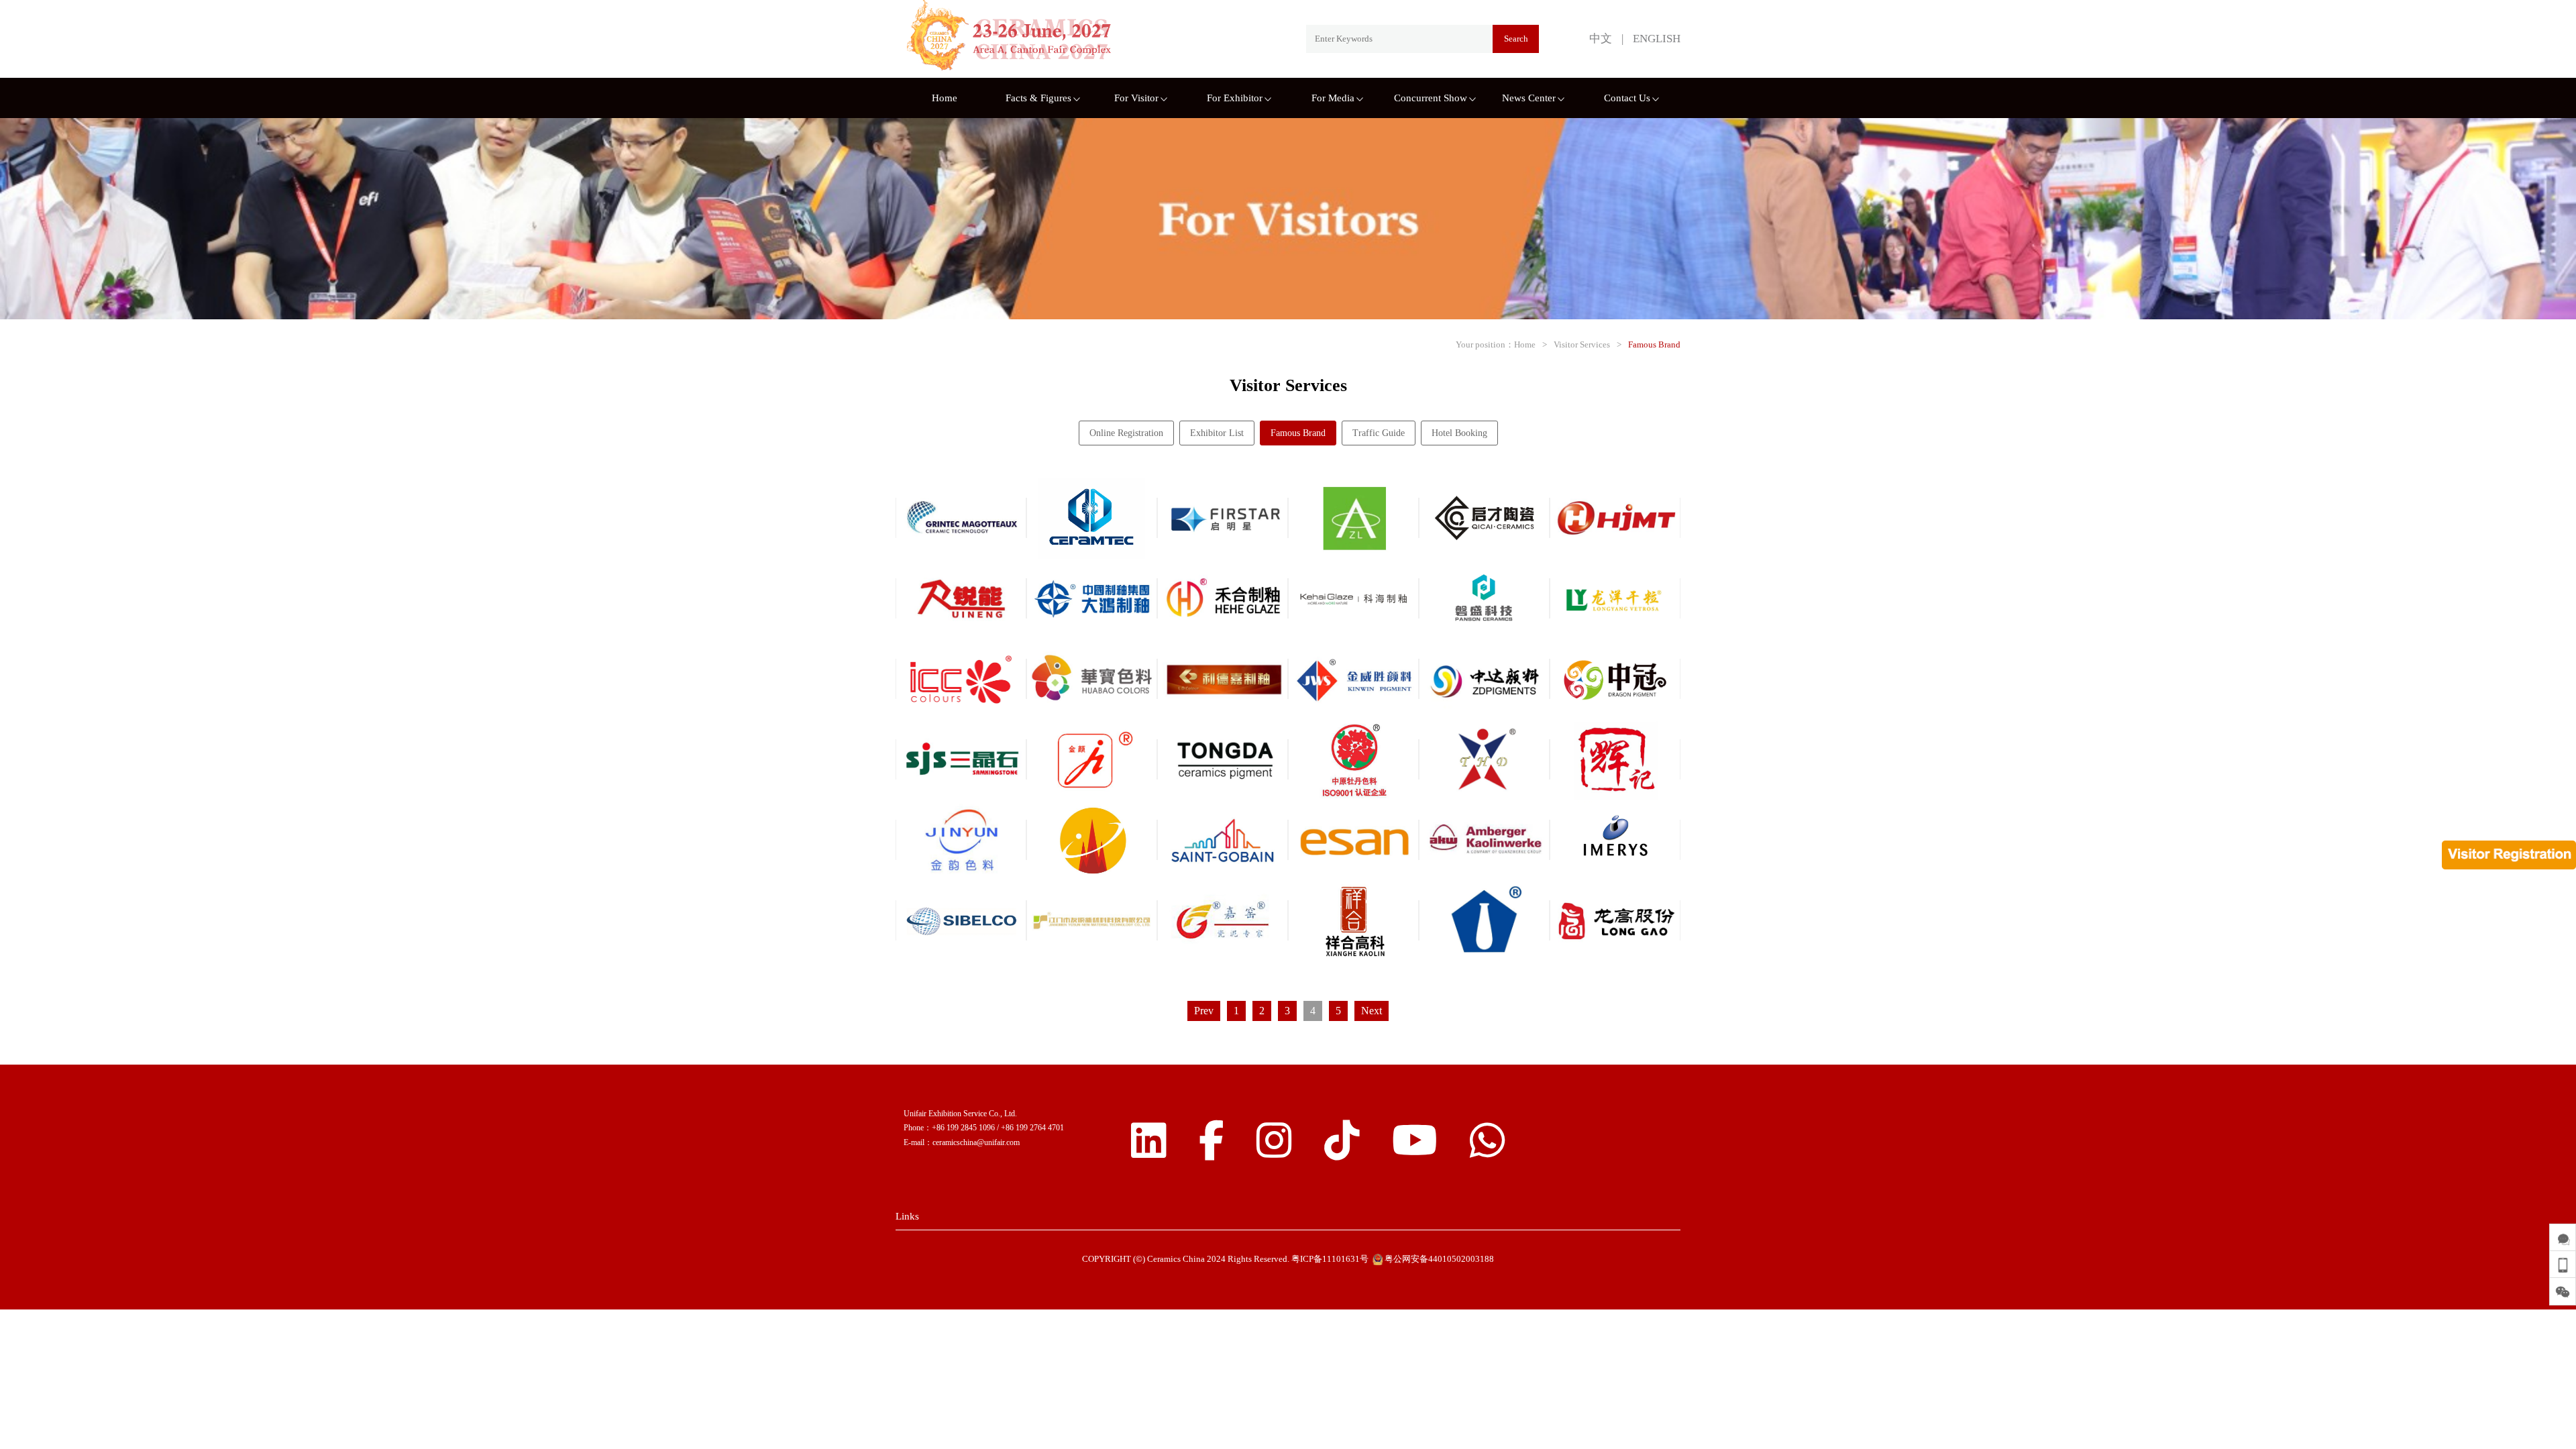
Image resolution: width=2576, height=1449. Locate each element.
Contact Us (1627, 98)
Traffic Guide (1379, 433)
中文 (1601, 39)
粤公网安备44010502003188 (1438, 1259)
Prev (1204, 1011)
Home (945, 98)
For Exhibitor (1235, 98)
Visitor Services (1582, 344)
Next (1372, 1011)
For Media (1333, 98)
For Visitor (1136, 98)
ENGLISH (1657, 39)
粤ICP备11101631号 (1330, 1259)
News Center (1529, 98)
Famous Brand (1654, 344)
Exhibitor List (1217, 433)
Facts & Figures (1038, 98)
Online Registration (1126, 433)
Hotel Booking (1459, 433)
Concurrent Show (1431, 98)
